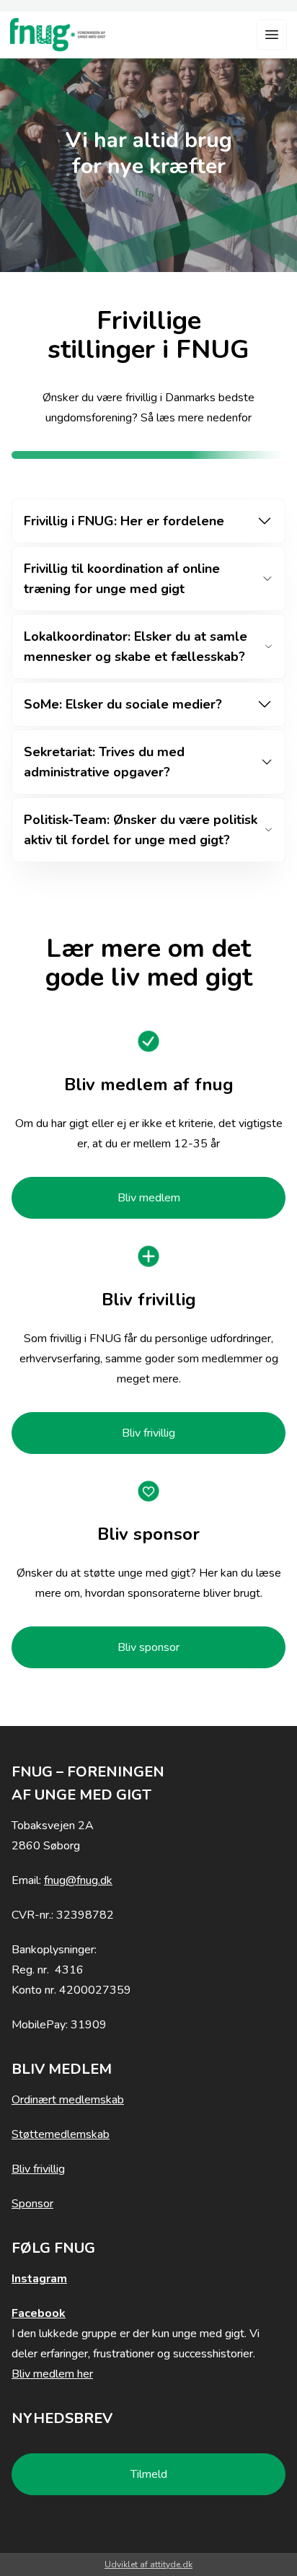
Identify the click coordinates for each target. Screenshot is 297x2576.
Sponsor (32, 2204)
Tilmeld (149, 2474)
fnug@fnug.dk (78, 1880)
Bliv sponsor (148, 1647)
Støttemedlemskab (61, 2134)
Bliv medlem (149, 1198)
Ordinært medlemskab (68, 2100)
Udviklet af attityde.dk (148, 2564)
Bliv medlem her (52, 2374)
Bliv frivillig (148, 1433)
